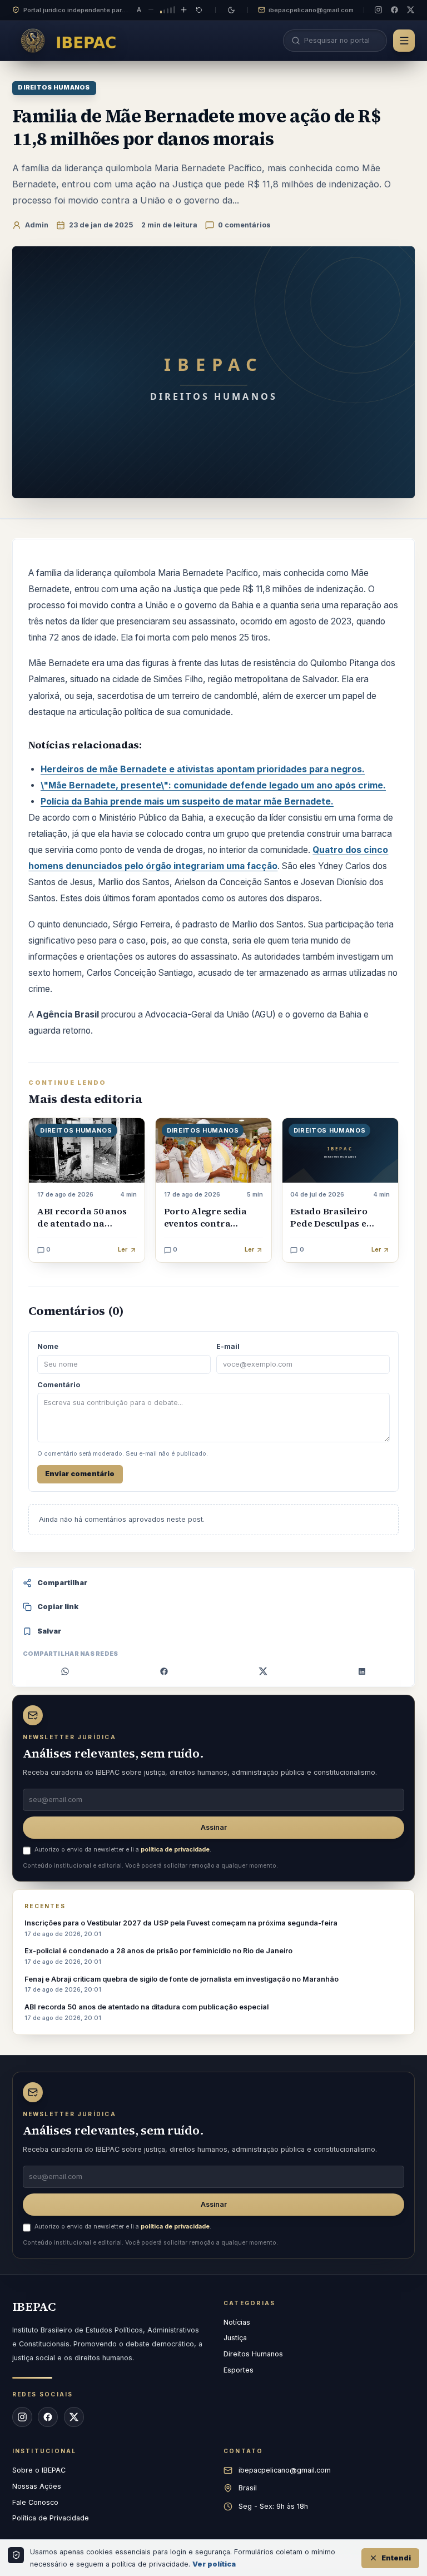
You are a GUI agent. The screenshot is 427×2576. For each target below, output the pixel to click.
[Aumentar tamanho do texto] (184, 10)
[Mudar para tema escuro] (232, 10)
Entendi (396, 2558)
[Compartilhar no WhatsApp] (65, 1671)
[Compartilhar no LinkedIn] (362, 1671)
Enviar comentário (80, 1474)
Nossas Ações (37, 2486)
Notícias (237, 2322)
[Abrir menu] (404, 41)
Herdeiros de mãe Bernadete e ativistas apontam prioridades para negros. (203, 769)
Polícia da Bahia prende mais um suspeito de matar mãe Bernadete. (187, 801)
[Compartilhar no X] (263, 1671)
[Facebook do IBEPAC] (394, 10)
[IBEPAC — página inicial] (72, 40)
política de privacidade (175, 1850)
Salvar (49, 1631)
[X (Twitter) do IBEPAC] (411, 10)
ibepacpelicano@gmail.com (311, 10)
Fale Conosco (35, 2502)
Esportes (239, 2370)
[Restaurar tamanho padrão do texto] (199, 10)
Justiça (235, 2338)
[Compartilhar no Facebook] (164, 1671)
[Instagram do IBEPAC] (378, 10)
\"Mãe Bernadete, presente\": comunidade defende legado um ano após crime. (213, 785)
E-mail (228, 1346)
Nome (48, 1346)
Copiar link (58, 1607)
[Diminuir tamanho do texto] (151, 10)
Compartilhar (62, 1583)
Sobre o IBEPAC (39, 2470)
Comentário (59, 1385)
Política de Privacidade (51, 2518)
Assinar (214, 1827)
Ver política (214, 2564)
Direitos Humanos (54, 88)
